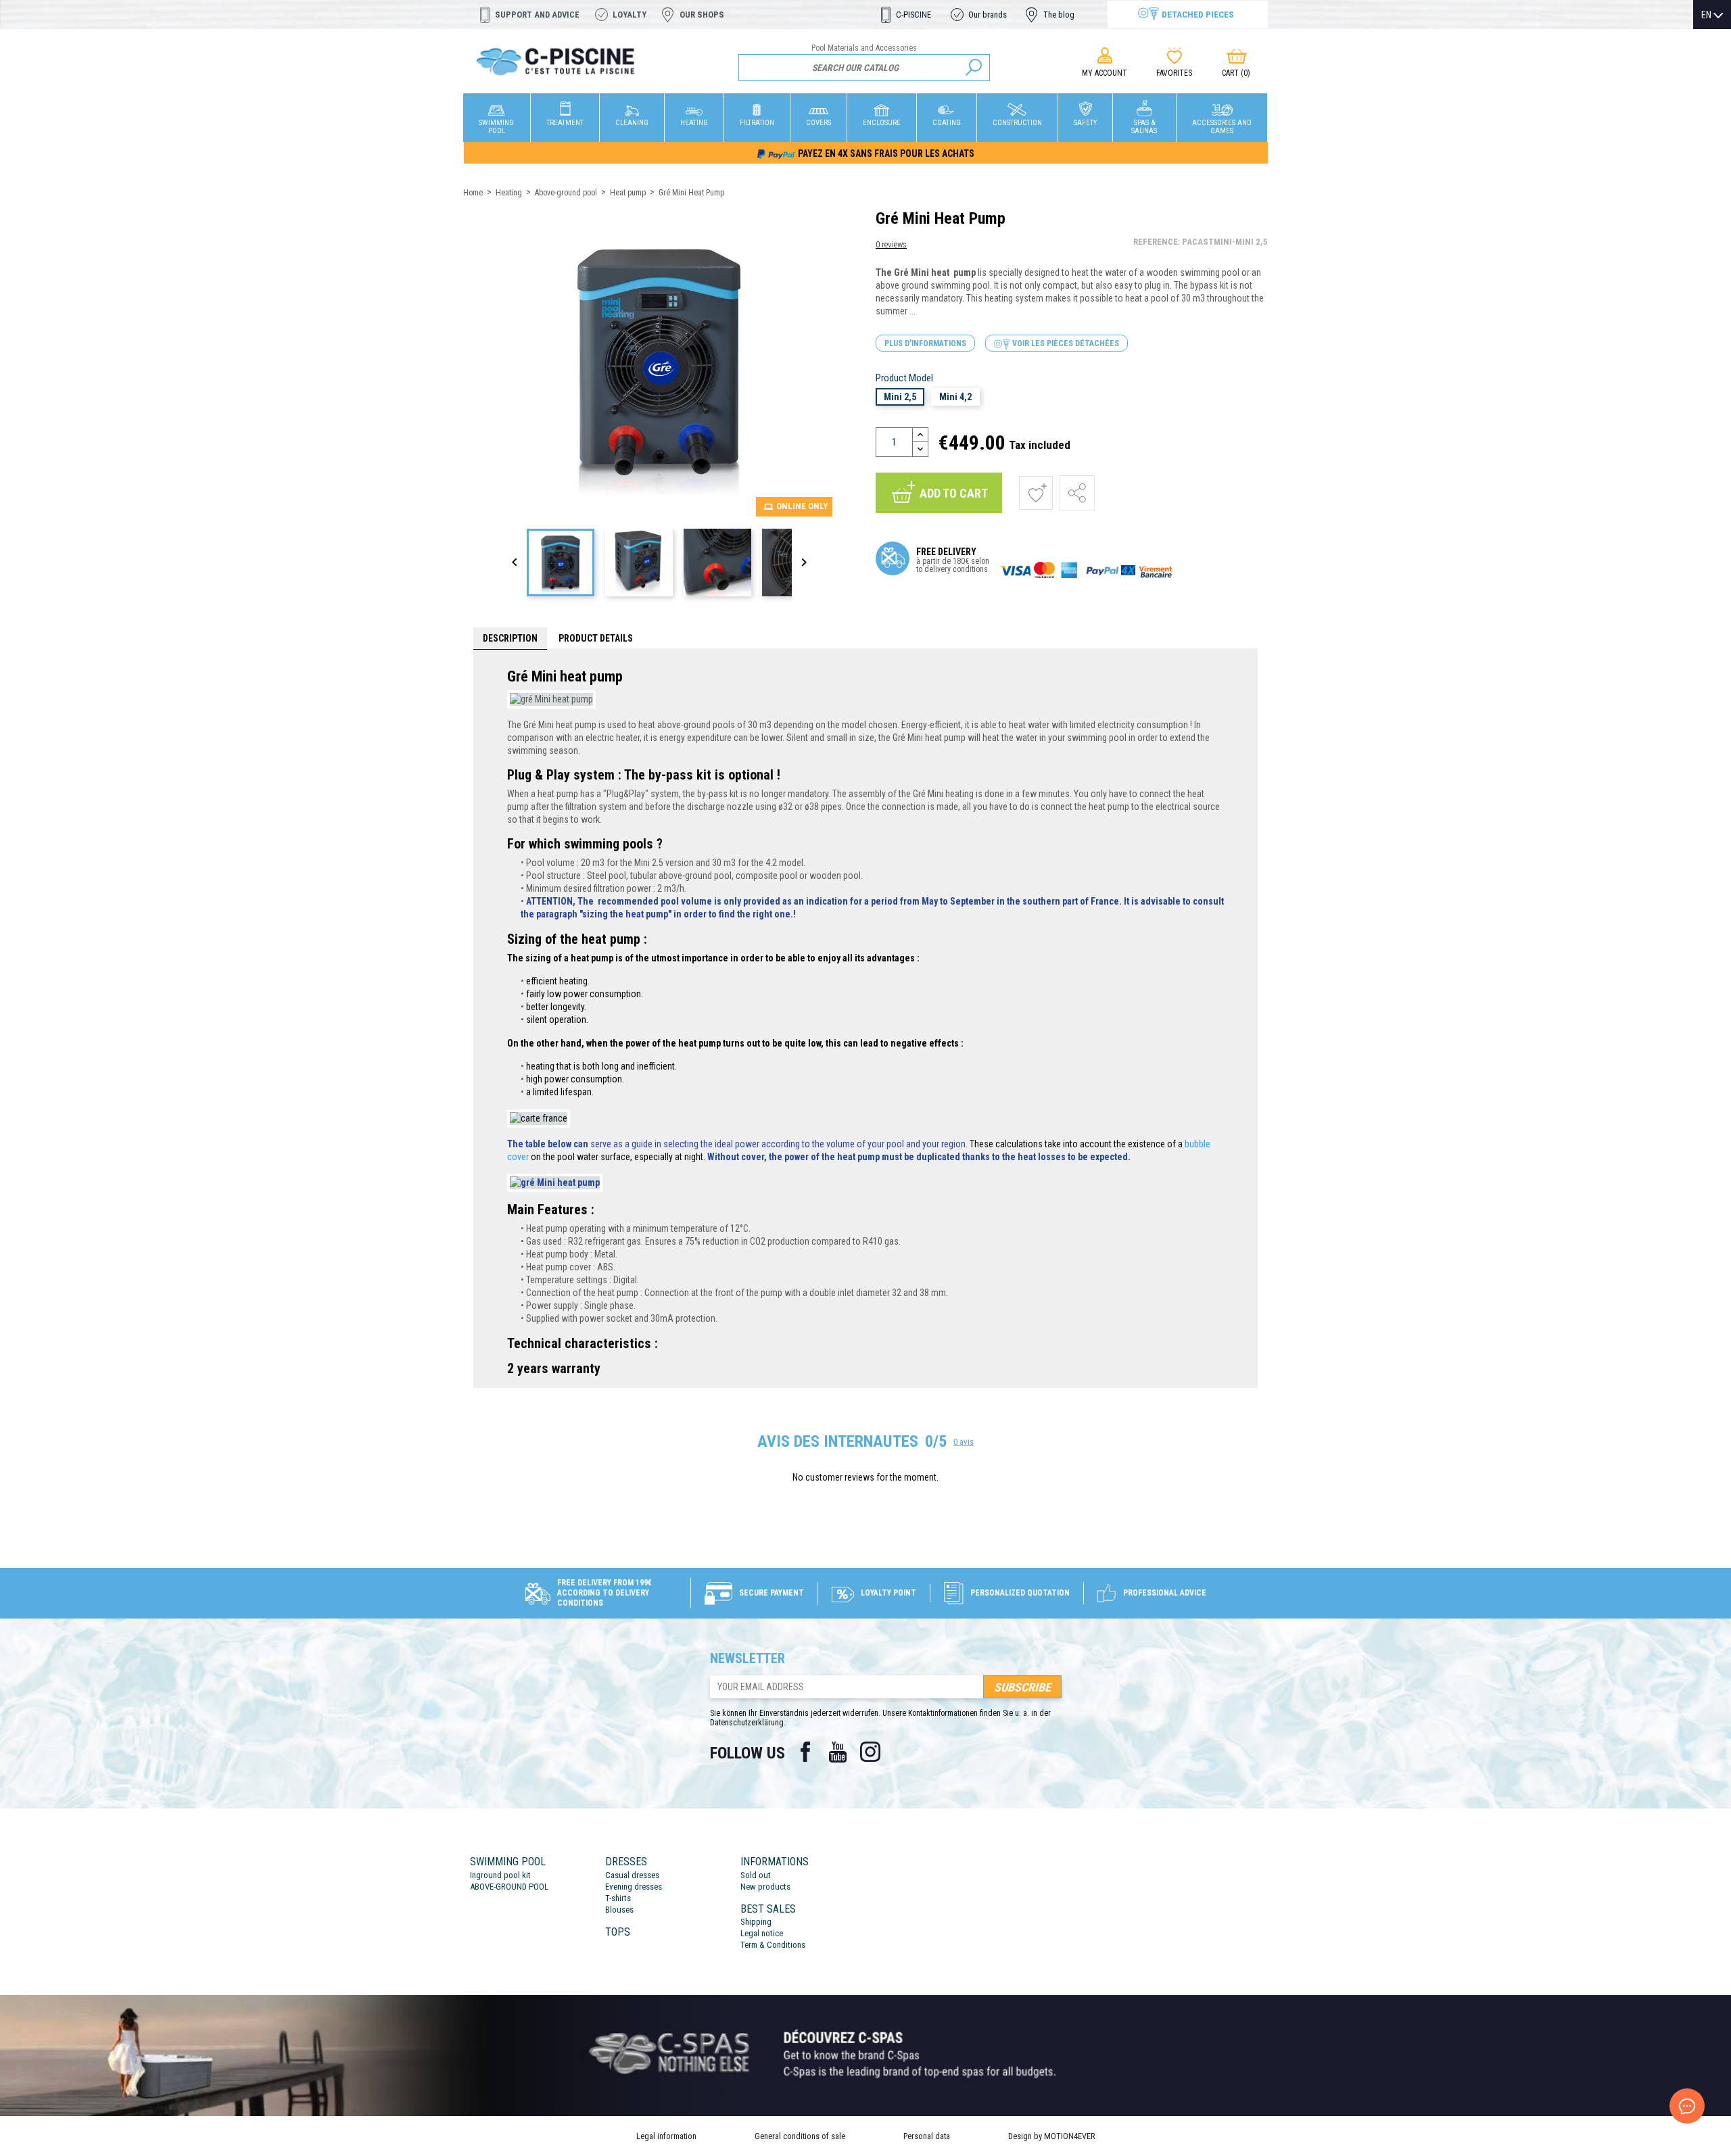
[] (974, 68)
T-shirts (618, 1898)
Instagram (870, 1752)
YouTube (838, 1752)
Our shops (702, 15)
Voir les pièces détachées (1065, 343)
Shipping (756, 1922)
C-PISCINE (914, 15)
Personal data (927, 2136)
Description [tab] (510, 638)
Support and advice (537, 15)
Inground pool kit (500, 1875)
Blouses (619, 1910)
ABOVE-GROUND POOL (509, 1887)
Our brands (988, 15)
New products (765, 1887)
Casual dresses (632, 1875)
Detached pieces (1198, 14)
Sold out (756, 1875)
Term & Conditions (773, 1945)
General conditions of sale (800, 2136)
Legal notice (762, 1933)
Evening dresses (634, 1887)
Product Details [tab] (596, 638)
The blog (1059, 15)
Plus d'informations (925, 343)
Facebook (805, 1752)
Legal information (666, 2136)
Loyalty (630, 15)
